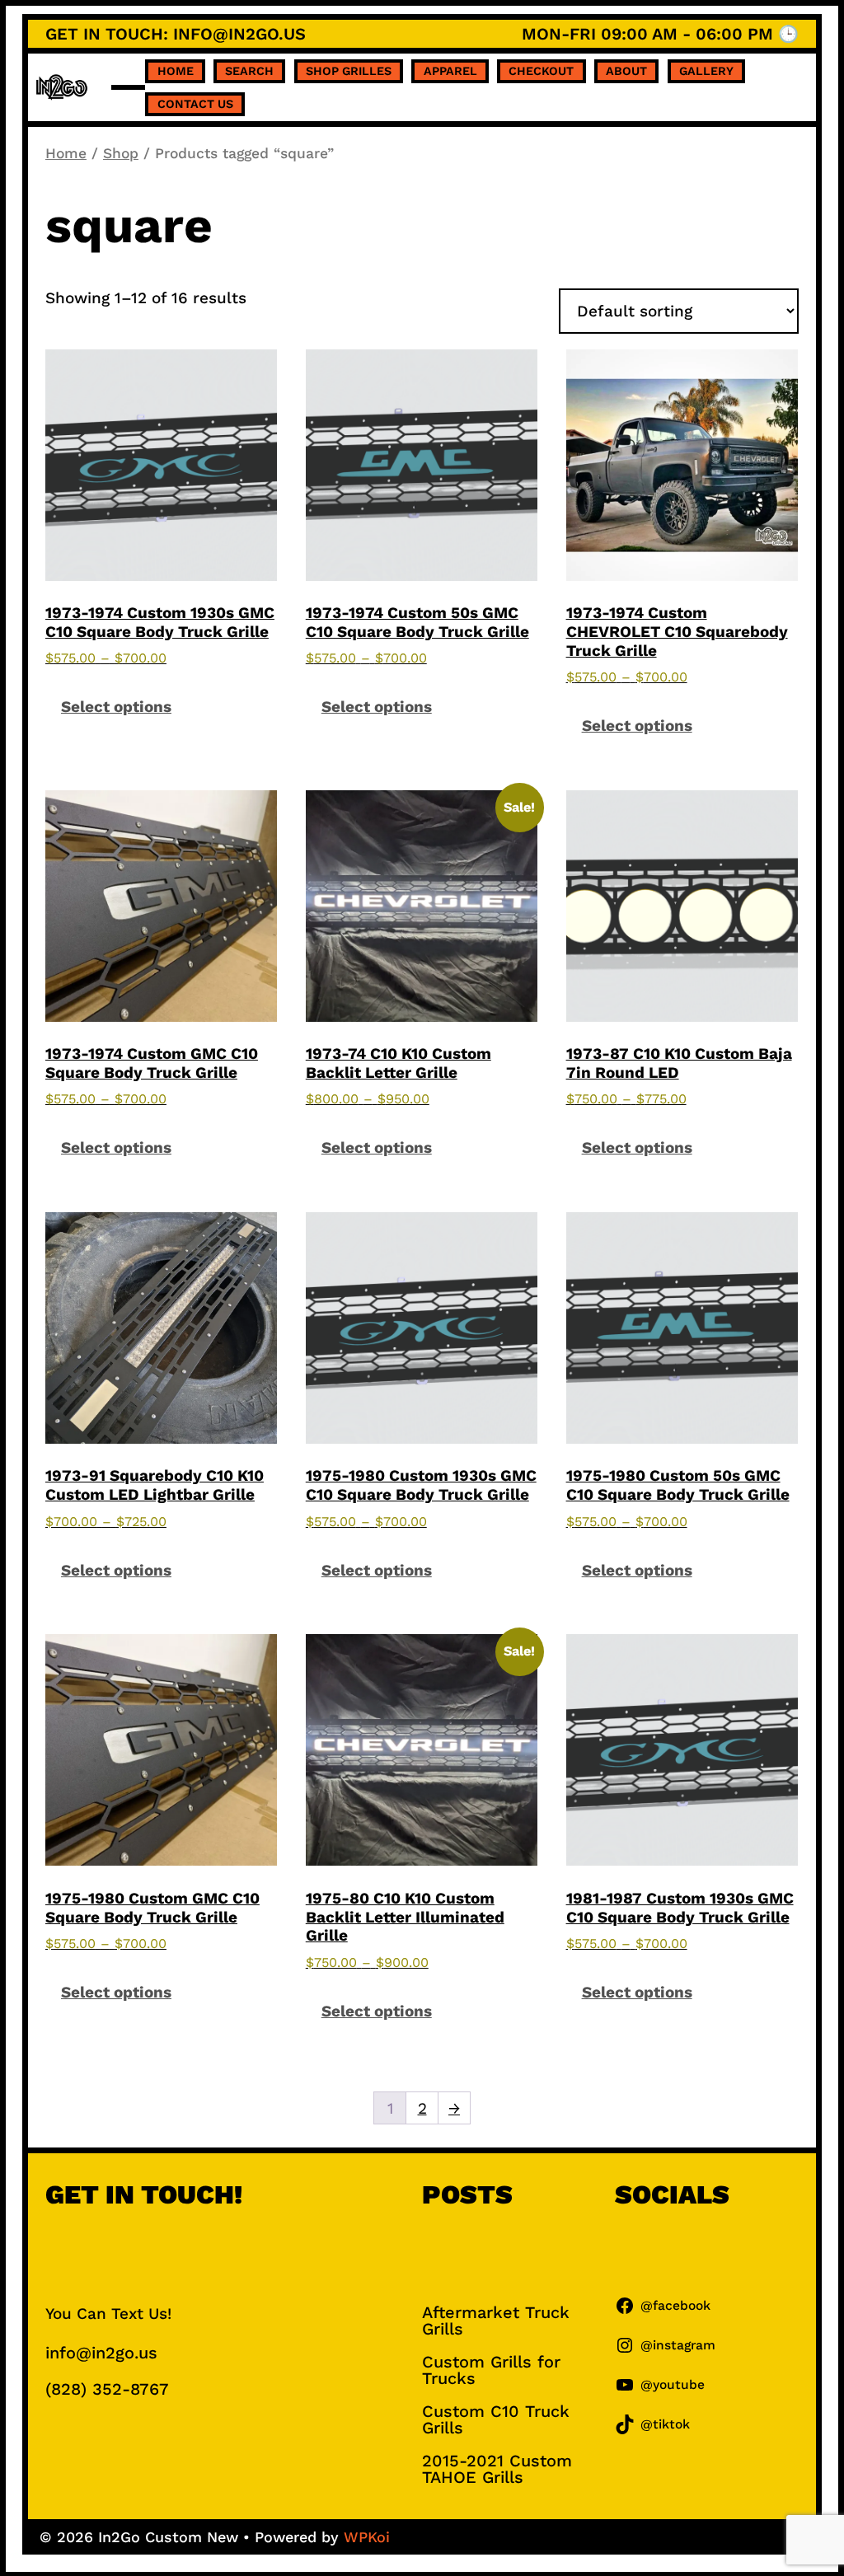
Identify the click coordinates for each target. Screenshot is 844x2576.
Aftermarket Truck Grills (496, 2321)
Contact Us (195, 104)
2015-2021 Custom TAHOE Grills (497, 2469)
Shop (121, 153)
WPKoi (367, 2537)
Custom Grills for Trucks (491, 2370)
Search (249, 71)
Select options (116, 707)
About (626, 71)
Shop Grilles (349, 71)
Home (176, 71)
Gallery (706, 71)
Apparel (450, 71)
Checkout (541, 71)
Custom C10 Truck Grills (496, 2419)
